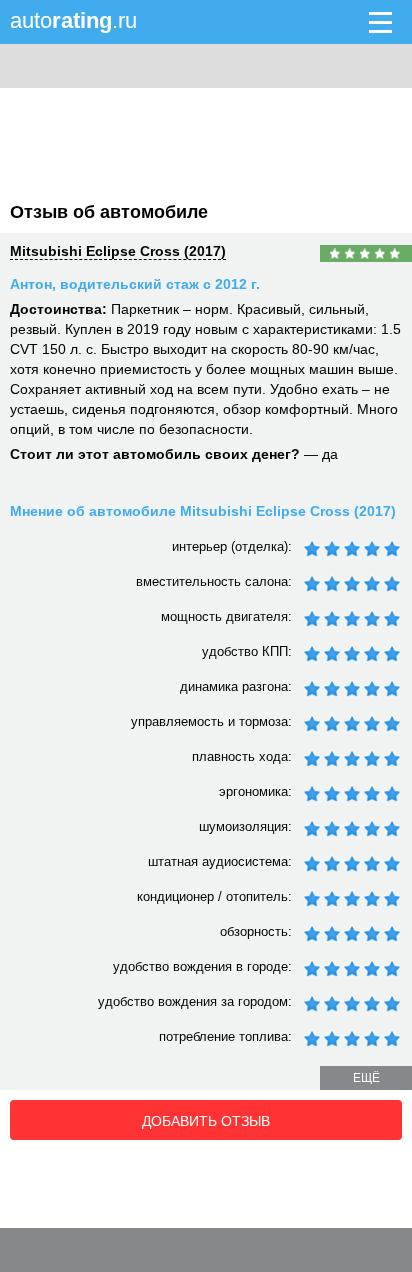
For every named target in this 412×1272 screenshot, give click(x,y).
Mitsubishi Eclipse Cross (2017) (118, 251)
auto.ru (73, 20)
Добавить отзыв (206, 1121)
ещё (366, 1078)
